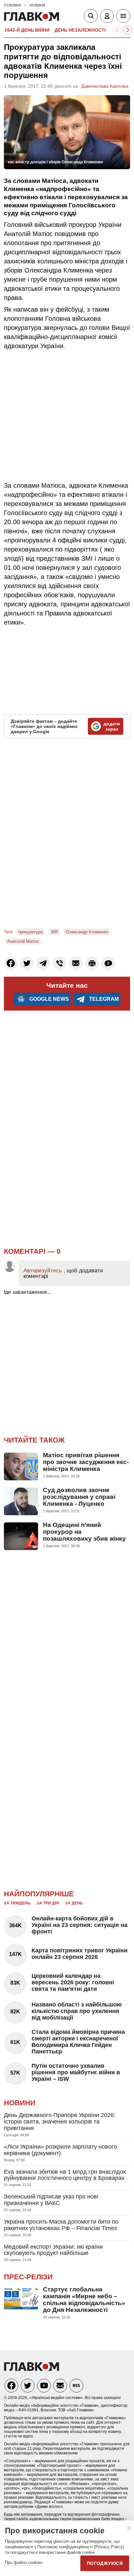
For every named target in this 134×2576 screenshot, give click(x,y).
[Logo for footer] (32, 2369)
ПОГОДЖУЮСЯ (105, 2563)
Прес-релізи (28, 2277)
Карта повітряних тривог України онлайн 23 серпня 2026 (80, 1954)
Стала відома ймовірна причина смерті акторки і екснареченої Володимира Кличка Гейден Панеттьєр (78, 2042)
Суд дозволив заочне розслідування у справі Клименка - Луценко (79, 1497)
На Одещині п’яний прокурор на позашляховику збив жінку (84, 1532)
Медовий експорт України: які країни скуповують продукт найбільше (53, 2250)
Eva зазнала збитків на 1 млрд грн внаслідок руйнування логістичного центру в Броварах (65, 2175)
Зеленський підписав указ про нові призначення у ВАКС (51, 2200)
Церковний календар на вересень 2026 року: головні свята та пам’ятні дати (73, 1982)
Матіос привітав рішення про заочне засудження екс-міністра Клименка (86, 1462)
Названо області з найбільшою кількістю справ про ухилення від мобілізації (77, 2011)
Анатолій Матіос (23, 941)
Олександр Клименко (87, 932)
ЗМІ (54, 932)
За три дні (48, 1903)
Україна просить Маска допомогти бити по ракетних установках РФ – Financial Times (61, 2225)
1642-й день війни (27, 30)
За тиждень (17, 1903)
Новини (20, 2103)
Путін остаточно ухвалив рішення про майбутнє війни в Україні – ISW (76, 2072)
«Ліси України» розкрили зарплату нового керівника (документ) (60, 2150)
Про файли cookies (24, 2562)
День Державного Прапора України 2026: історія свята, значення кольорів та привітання (60, 2122)
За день (74, 1903)
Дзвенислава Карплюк (105, 86)
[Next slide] (127, 30)
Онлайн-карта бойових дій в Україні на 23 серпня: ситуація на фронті (80, 1925)
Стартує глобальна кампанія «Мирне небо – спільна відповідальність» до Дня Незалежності (84, 2300)
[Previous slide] (117, 30)
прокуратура (30, 932)
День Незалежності (80, 30)
